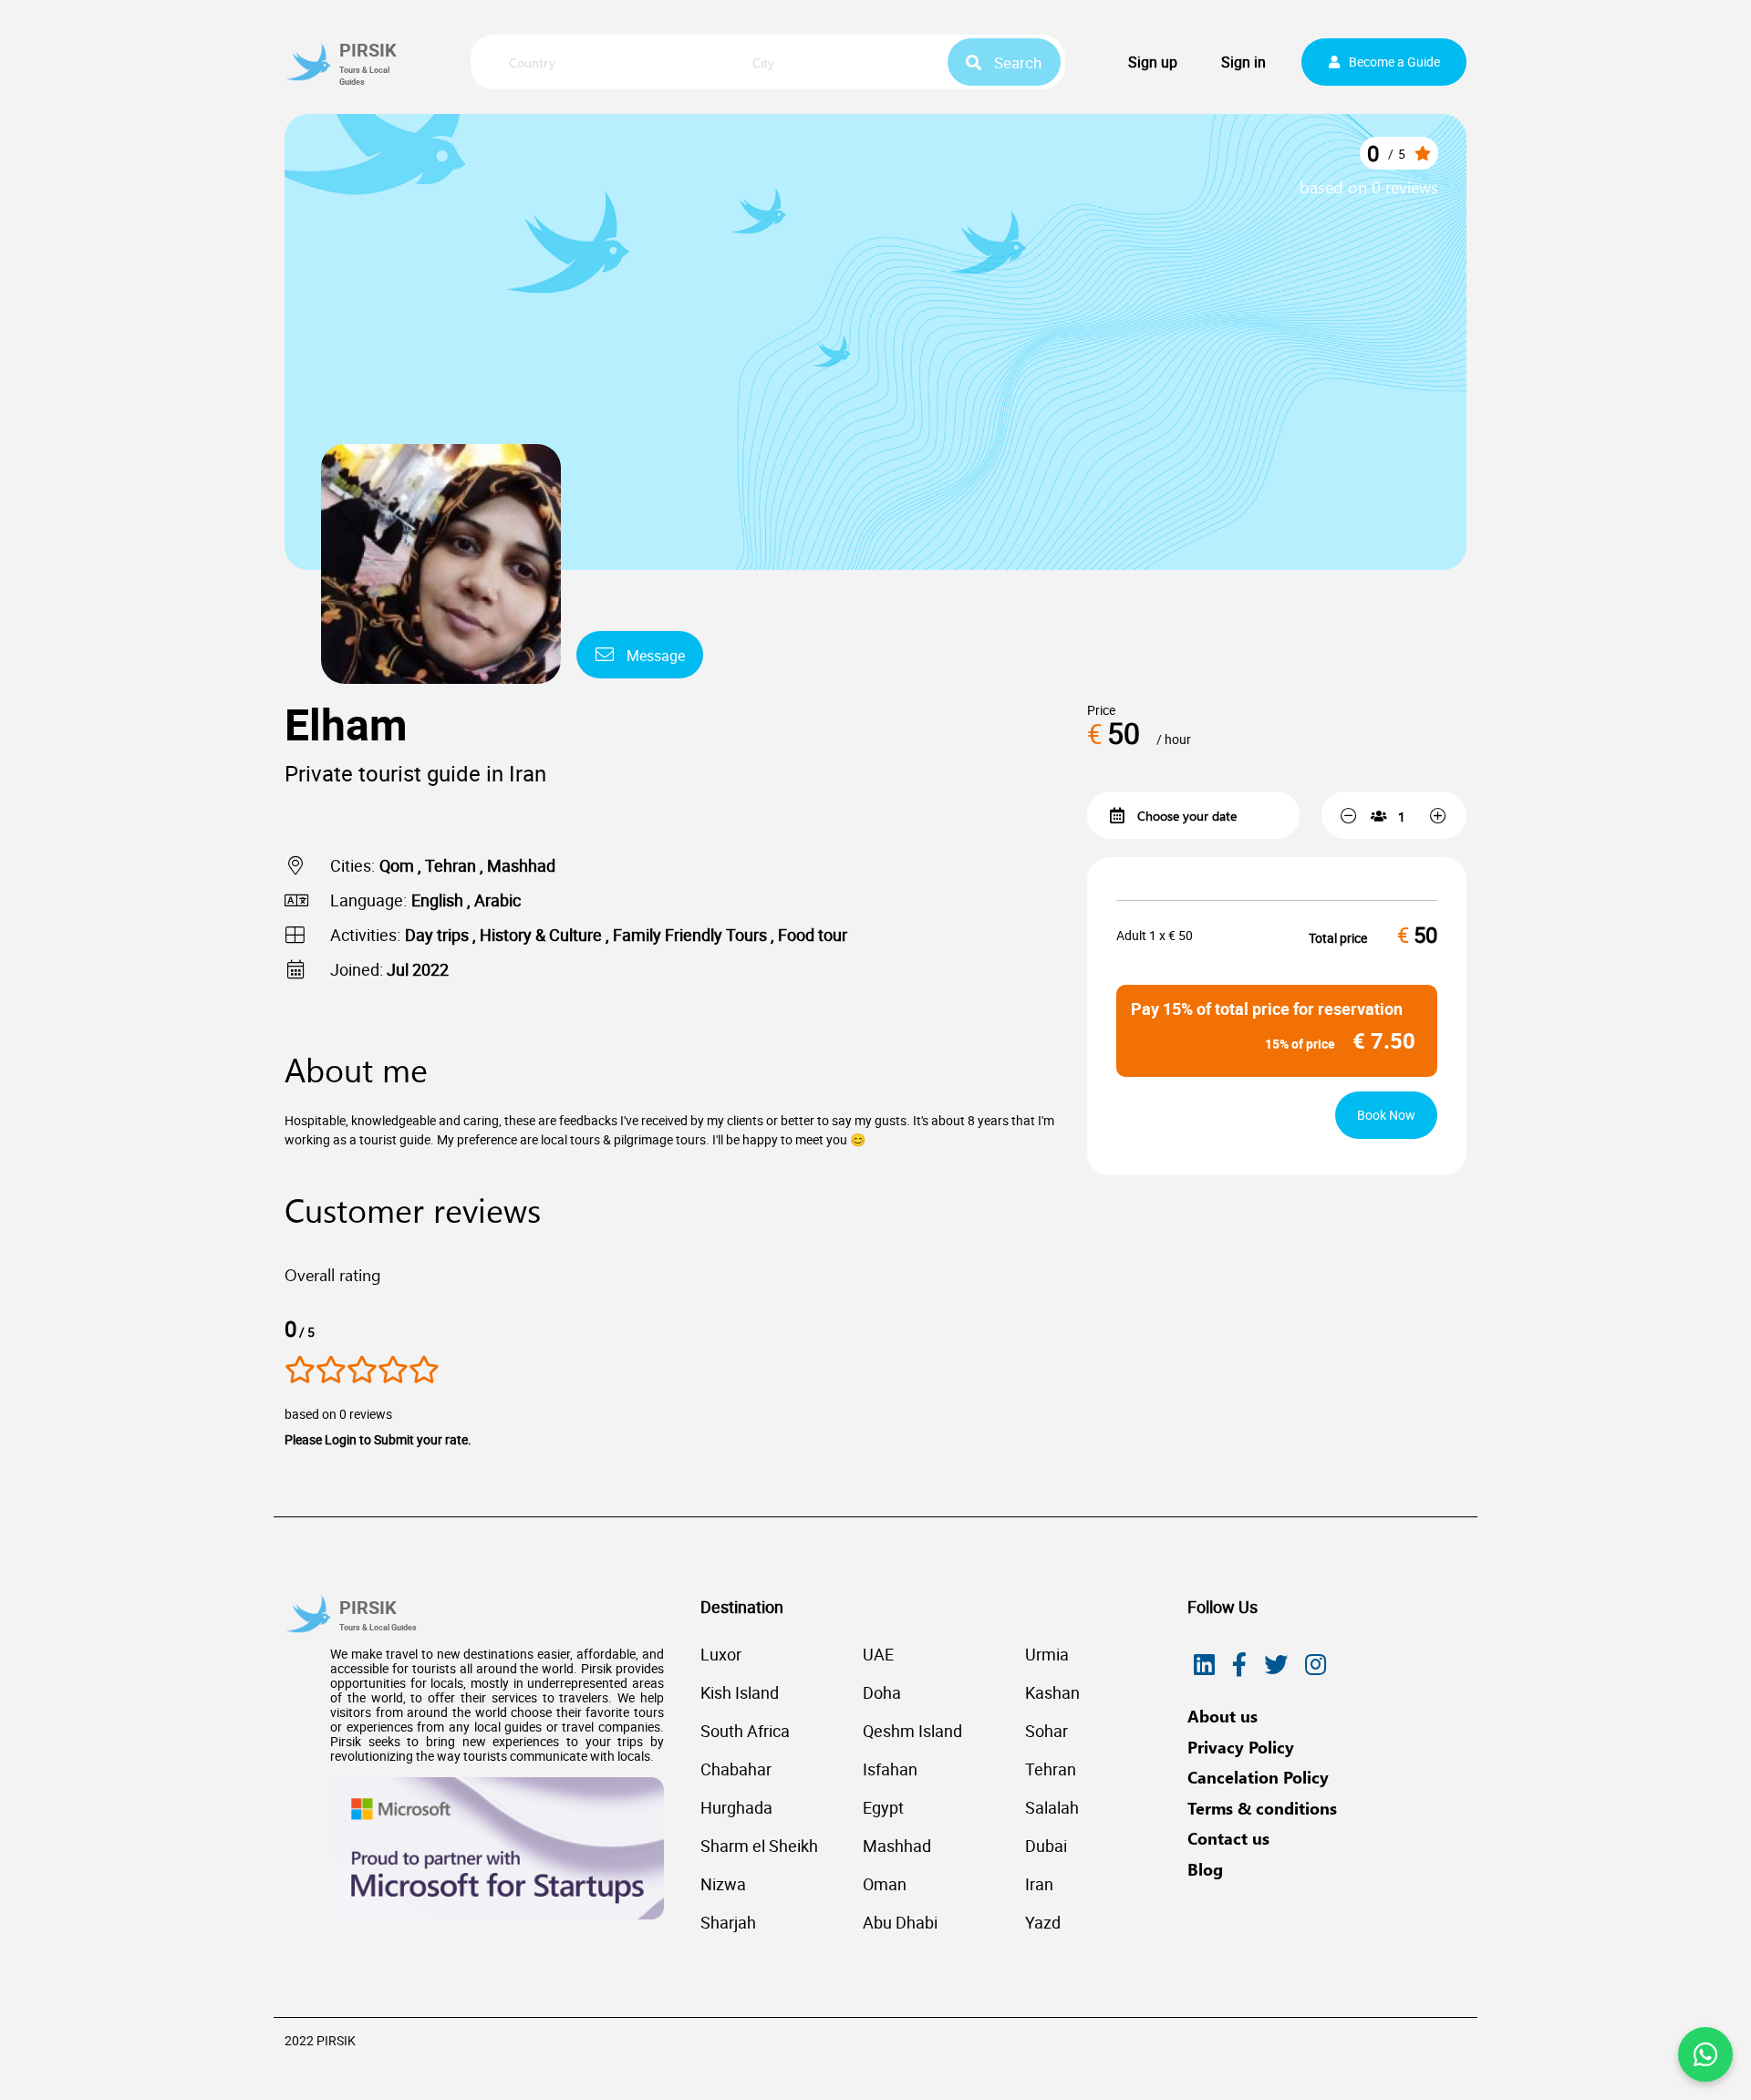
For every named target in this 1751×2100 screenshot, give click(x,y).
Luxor (721, 1654)
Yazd (1043, 1922)
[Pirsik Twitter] (1276, 1665)
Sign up (1153, 62)
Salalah (1052, 1807)
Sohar (1046, 1731)
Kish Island (740, 1692)
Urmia (1047, 1654)
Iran (1039, 1884)
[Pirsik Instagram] (1316, 1665)
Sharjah (728, 1922)
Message (654, 656)
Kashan (1052, 1692)
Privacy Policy (1241, 1747)
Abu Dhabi (900, 1922)
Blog (1205, 1869)
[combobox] (605, 64)
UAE (878, 1654)
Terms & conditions (1262, 1808)
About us (1223, 1716)
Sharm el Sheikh (759, 1846)
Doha (882, 1692)
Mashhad (897, 1846)
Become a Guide (1394, 62)
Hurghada (736, 1807)
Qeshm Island (912, 1731)
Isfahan (890, 1769)
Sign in (1243, 62)
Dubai (1046, 1846)
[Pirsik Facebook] (1239, 1665)
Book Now (1386, 1115)
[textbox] (605, 63)
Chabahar (736, 1769)
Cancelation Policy (1258, 1777)
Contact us (1228, 1838)
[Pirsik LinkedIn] (1204, 1665)
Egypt (883, 1807)
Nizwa (723, 1884)
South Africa (745, 1731)
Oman (885, 1884)
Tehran (1051, 1769)
